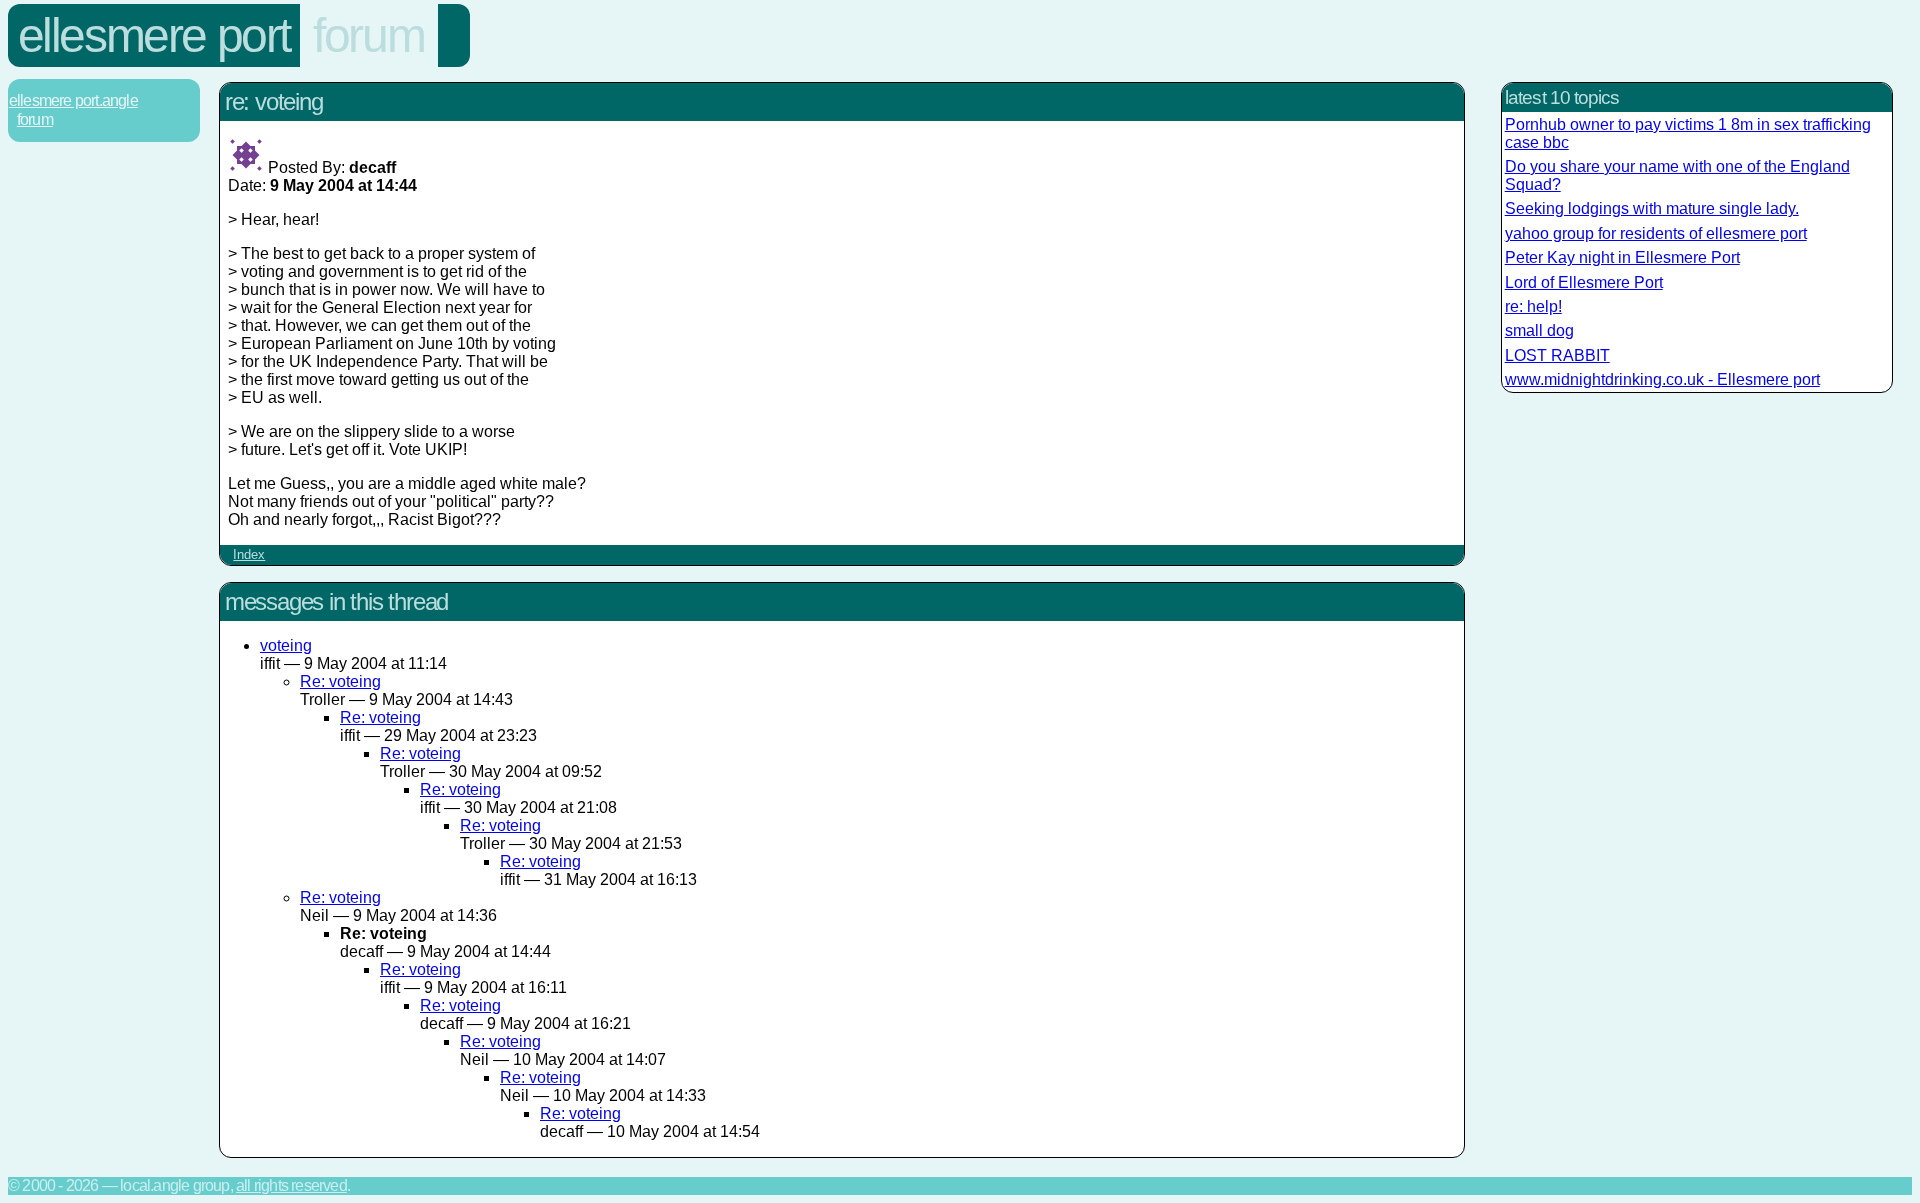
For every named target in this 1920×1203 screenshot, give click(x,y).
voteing (286, 645)
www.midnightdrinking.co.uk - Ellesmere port (1662, 379)
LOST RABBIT (1557, 355)
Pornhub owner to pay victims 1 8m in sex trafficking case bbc (1688, 133)
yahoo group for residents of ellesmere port (1656, 233)
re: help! (1533, 306)
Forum (368, 35)
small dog (1539, 330)
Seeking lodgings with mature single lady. (1652, 208)
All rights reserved (291, 1185)
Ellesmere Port (154, 35)
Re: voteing (340, 681)
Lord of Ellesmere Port (1584, 282)
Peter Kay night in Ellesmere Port (1622, 257)
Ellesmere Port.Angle (73, 100)
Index (249, 554)
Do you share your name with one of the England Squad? (1677, 175)
